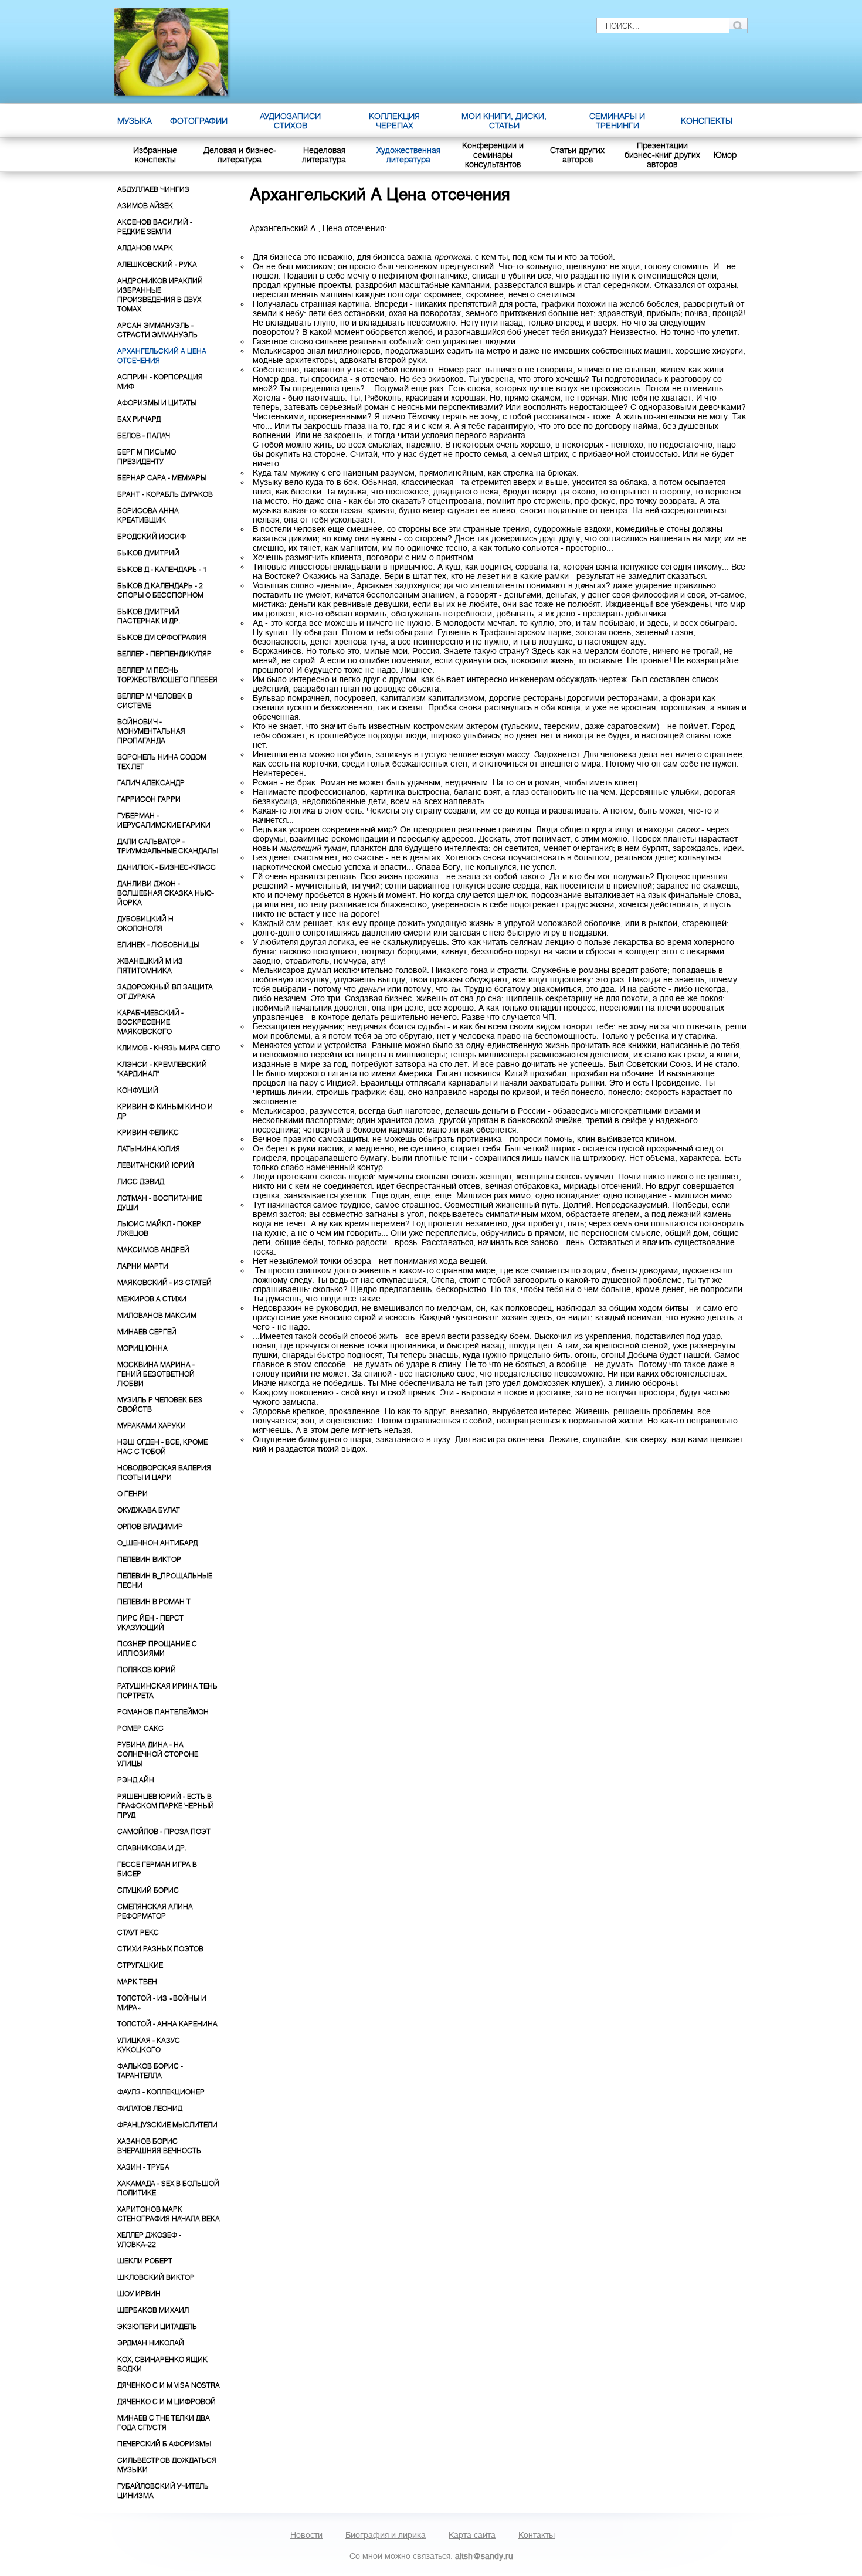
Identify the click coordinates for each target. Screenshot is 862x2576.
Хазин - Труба (143, 2167)
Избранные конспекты (155, 155)
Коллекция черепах (394, 121)
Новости (306, 2535)
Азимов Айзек (145, 206)
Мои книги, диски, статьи (504, 121)
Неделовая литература (324, 155)
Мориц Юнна (142, 1348)
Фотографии (199, 121)
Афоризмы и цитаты (157, 403)
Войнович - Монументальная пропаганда (151, 731)
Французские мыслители (167, 2125)
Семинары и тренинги (617, 121)
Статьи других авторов (577, 155)
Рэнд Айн (136, 1780)
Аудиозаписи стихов (290, 121)
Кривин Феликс (148, 1133)
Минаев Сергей (147, 1332)
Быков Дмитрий (148, 553)
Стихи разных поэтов (160, 1949)
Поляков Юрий (147, 1670)
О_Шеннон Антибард (157, 1543)
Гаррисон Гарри (149, 799)
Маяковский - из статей (164, 1283)
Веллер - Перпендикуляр (164, 654)
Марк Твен (137, 1982)
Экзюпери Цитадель (157, 2327)
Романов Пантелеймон (163, 1712)
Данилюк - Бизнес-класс (167, 867)
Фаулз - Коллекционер (161, 2092)
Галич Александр (151, 783)
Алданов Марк (145, 248)
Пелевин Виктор (149, 1560)
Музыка (135, 121)
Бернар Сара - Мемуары (162, 478)
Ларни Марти (143, 1266)
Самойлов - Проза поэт (164, 1832)
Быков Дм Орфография (162, 638)
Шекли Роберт (145, 2261)
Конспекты (707, 121)
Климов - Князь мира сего (169, 1048)
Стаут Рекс (138, 1933)
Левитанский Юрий (156, 1165)
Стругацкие (140, 1965)
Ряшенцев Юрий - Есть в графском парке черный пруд (166, 1806)
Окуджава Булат (149, 1510)
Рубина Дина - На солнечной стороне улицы (158, 1754)
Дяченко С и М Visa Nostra (169, 2385)
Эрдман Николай (151, 2343)
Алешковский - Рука (157, 265)
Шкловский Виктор (156, 2277)
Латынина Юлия (149, 1149)
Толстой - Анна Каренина (167, 2024)
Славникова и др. (152, 1848)
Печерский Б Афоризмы (164, 2444)
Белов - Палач (144, 436)
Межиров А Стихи (152, 1299)
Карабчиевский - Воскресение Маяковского (150, 1022)
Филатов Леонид (150, 2109)
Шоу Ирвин (139, 2294)
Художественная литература (408, 155)
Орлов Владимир (150, 1527)
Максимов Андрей (153, 1250)
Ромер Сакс (140, 1728)
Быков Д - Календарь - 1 (162, 570)
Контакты (537, 2535)
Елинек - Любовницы (158, 945)
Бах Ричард (139, 419)
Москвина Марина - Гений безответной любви (156, 1374)
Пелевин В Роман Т (154, 1602)
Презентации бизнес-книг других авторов (662, 155)
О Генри (133, 1494)
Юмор (725, 155)
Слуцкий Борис (148, 1890)
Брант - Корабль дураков (165, 494)
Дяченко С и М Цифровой (167, 2402)
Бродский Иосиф (152, 537)
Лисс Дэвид (141, 1182)
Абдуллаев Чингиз (153, 189)
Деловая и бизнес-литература (240, 155)
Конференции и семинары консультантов (493, 155)
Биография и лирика (386, 2535)
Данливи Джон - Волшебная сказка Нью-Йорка (166, 893)
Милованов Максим (157, 1316)
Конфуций (138, 1090)
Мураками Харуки (152, 1426)
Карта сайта (472, 2535)
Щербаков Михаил (153, 2310)
